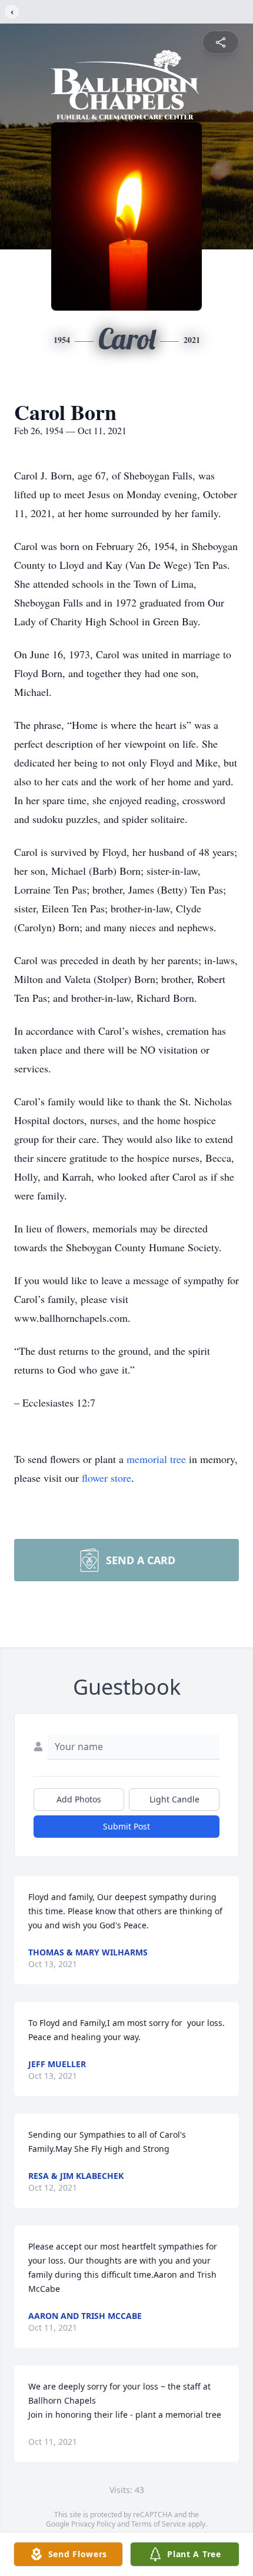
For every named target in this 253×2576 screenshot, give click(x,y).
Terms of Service (159, 2524)
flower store (106, 1478)
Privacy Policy (93, 2524)
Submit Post (126, 1826)
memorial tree (156, 1459)
